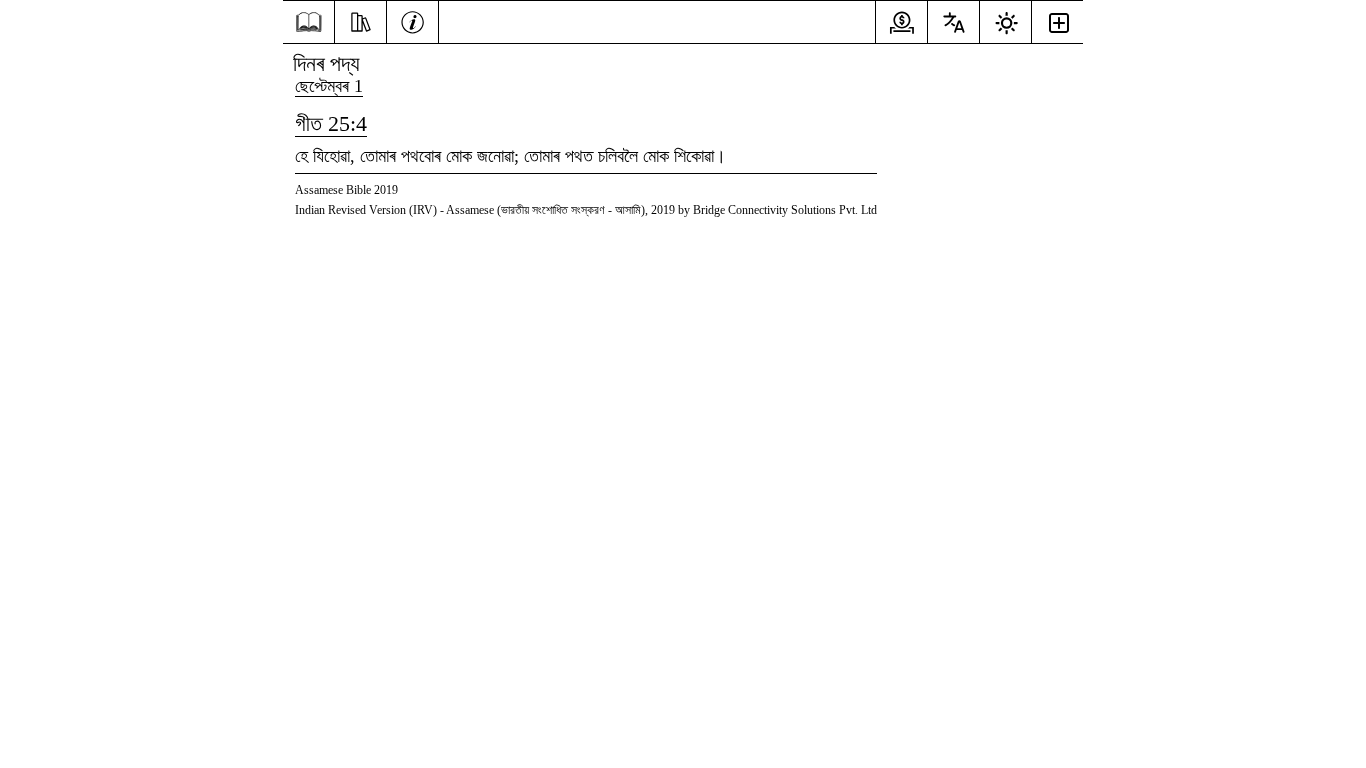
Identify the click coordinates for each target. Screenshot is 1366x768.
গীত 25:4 (331, 123)
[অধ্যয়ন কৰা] (360, 20)
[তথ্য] (412, 20)
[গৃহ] (308, 22)
